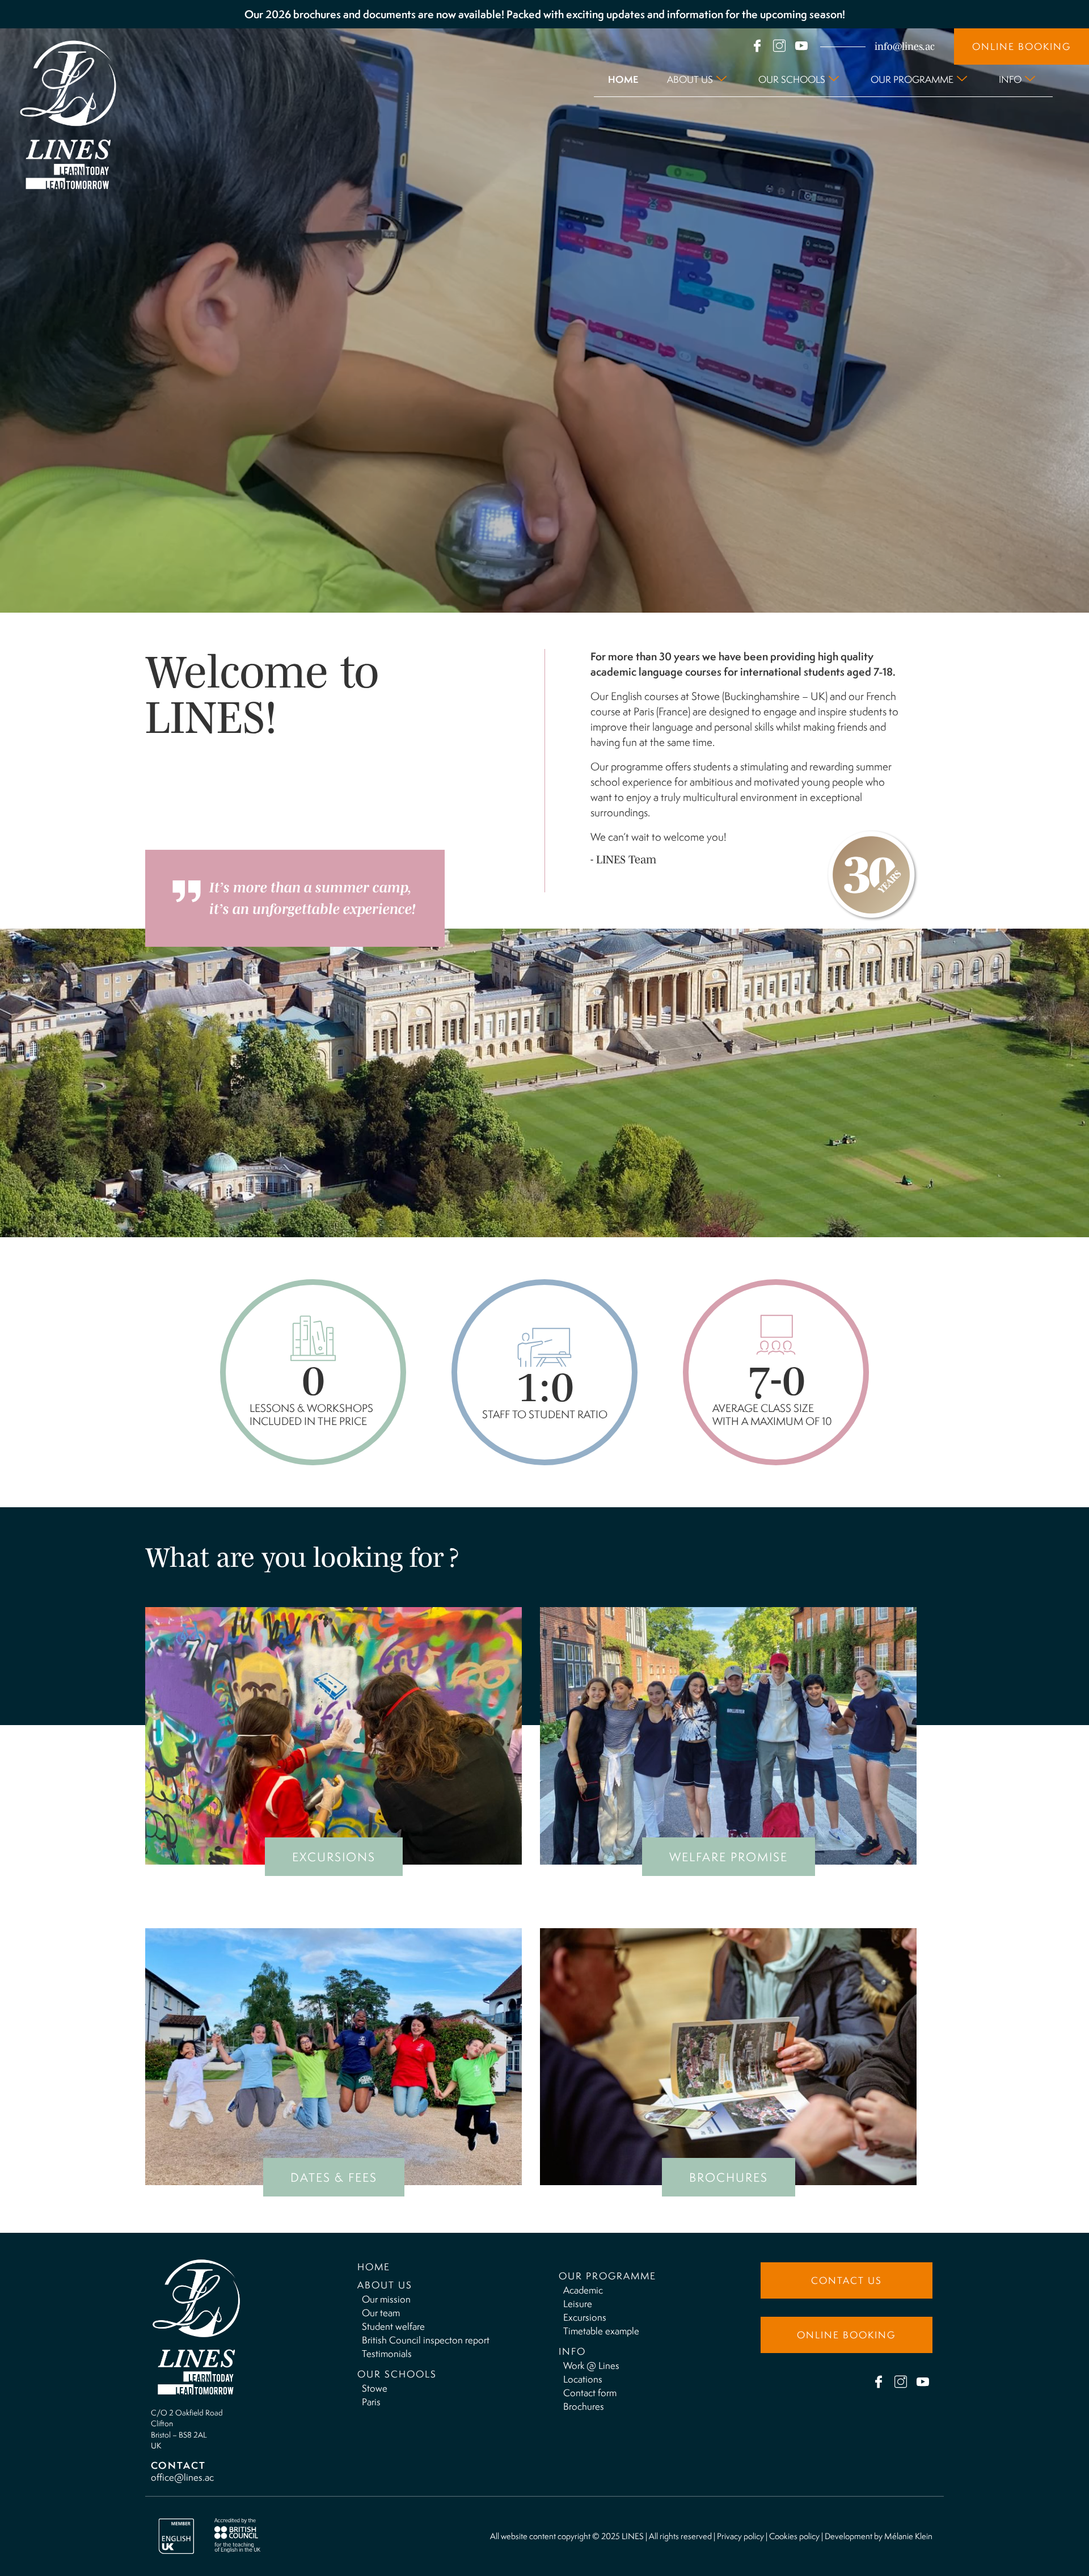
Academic (583, 2290)
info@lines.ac (905, 47)
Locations (583, 2379)
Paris (371, 2402)
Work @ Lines (591, 2366)
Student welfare (393, 2326)
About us (690, 79)
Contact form (590, 2393)
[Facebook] (757, 46)
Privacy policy (740, 2536)
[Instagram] (779, 46)
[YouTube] (801, 46)
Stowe (375, 2388)
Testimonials (387, 2354)
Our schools (792, 79)
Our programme (912, 79)
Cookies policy (794, 2536)
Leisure (578, 2304)
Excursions (585, 2317)
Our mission (386, 2299)
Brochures (584, 2406)
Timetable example (601, 2331)
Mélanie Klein (908, 2536)
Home (623, 79)
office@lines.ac (182, 2477)
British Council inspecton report (426, 2340)
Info (1010, 79)
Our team (381, 2313)
